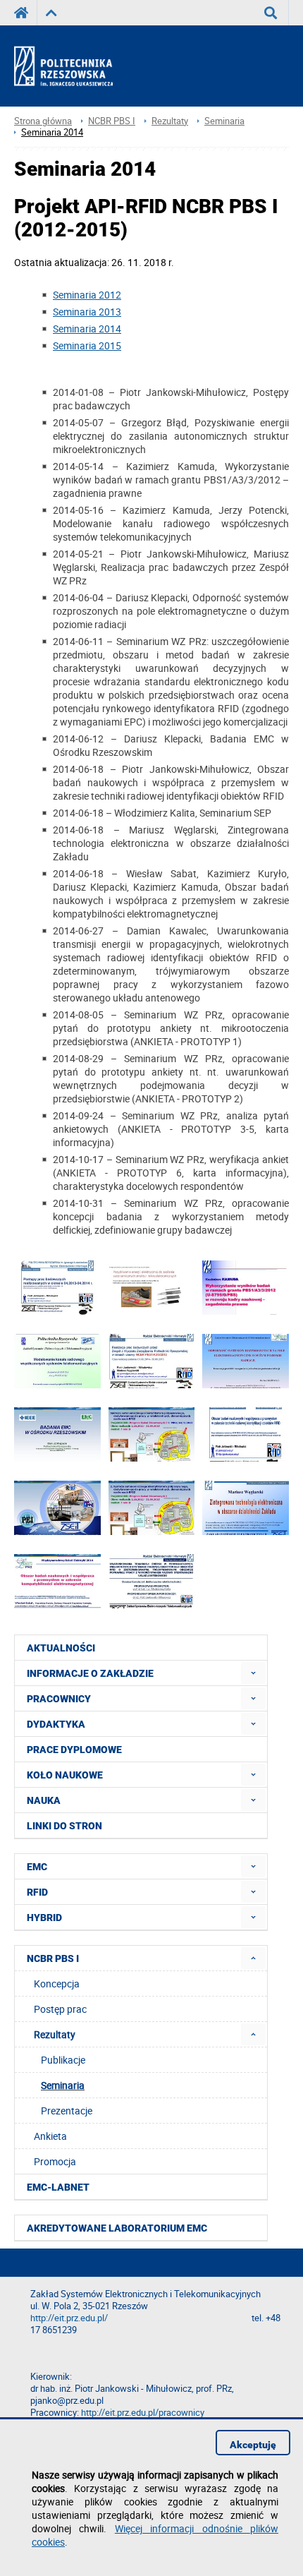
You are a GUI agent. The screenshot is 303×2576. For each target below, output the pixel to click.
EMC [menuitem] (37, 1867)
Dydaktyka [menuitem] (56, 1724)
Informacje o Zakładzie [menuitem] (90, 1673)
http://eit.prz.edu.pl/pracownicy (143, 2413)
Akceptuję (253, 2445)
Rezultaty (170, 121)
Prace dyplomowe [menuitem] (74, 1750)
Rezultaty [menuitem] (55, 2034)
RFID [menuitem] (37, 1892)
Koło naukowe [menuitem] (65, 1775)
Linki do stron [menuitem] (64, 1826)
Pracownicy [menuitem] (59, 1699)
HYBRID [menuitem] (44, 1918)
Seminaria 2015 (87, 345)
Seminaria (224, 121)
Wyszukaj (271, 13)
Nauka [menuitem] (44, 1800)
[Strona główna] (76, 66)
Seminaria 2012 (87, 295)
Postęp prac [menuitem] (60, 2009)
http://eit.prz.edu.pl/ (69, 2318)
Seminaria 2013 (87, 312)
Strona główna (43, 121)
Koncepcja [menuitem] (57, 1984)
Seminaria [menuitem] (63, 2085)
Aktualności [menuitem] (61, 1648)
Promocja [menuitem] (55, 2161)
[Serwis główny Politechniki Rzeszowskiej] (25, 13)
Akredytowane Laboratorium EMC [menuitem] (117, 2228)
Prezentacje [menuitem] (67, 2111)
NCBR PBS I (112, 121)
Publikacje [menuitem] (63, 2060)
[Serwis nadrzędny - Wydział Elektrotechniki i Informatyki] (51, 13)
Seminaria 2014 (52, 132)
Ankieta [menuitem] (50, 2136)
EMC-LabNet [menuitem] (58, 2187)
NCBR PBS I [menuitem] (53, 1958)
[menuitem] (253, 1673)
